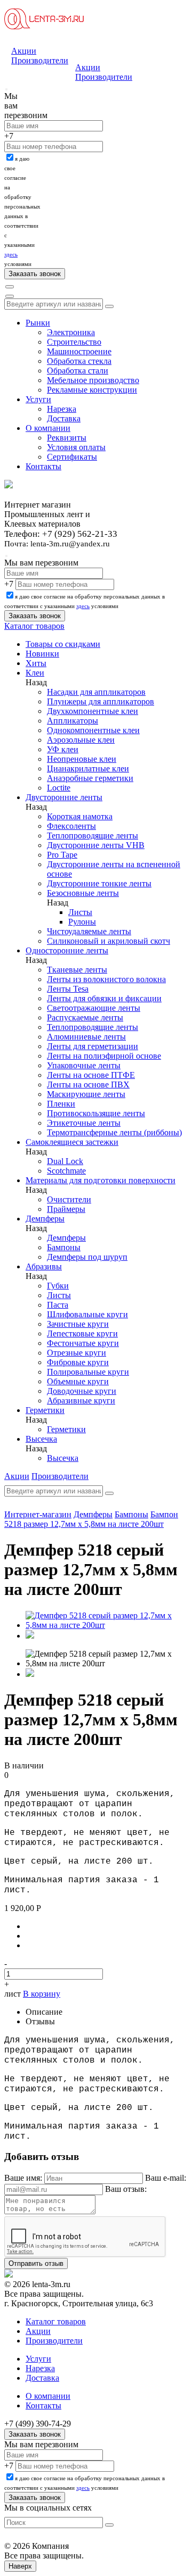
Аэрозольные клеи (81, 740)
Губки (58, 1286)
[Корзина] (10, 296)
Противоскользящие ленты (96, 1113)
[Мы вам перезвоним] (6, 89)
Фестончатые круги (83, 1343)
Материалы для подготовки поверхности (101, 1180)
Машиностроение (79, 351)
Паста (58, 1305)
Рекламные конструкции (92, 390)
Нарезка (62, 409)
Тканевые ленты (77, 970)
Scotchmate (66, 1171)
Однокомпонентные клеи (93, 730)
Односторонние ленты (67, 950)
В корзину (42, 1994)
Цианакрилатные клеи (88, 768)
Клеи (35, 673)
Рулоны (82, 922)
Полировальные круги (88, 1372)
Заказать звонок (35, 2434)
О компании (48, 428)
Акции (24, 51)
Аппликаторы (73, 721)
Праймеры (66, 1209)
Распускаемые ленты (85, 1017)
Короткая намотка (80, 816)
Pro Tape (62, 855)
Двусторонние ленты (64, 797)
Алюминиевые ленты (86, 1037)
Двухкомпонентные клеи (93, 711)
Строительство (74, 342)
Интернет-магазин (38, 1514)
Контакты (43, 466)
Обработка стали (78, 371)
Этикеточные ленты (84, 1123)
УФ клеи (63, 749)
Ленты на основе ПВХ (88, 1085)
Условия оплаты (76, 447)
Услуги (38, 399)
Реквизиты (67, 438)
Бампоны (64, 1247)
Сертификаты (72, 457)
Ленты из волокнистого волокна (106, 979)
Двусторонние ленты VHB (96, 845)
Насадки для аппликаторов (96, 692)
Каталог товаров (34, 626)
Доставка (64, 418)
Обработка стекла (79, 361)
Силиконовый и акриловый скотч (109, 941)
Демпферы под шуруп (87, 1257)
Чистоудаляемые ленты (89, 931)
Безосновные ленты (83, 893)
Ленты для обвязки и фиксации (104, 998)
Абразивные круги (81, 1401)
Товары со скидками (63, 644)
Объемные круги (78, 1381)
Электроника (71, 332)
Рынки (38, 323)
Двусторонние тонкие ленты (99, 883)
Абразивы (44, 1266)
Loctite (59, 788)
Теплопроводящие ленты (93, 836)
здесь (11, 254)
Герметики (45, 1410)
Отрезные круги (77, 1353)
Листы (80, 912)
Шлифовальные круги (87, 1314)
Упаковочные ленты (84, 1065)
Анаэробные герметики (90, 778)
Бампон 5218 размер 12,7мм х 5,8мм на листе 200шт (91, 1519)
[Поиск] (10, 287)
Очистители (69, 1199)
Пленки (61, 1104)
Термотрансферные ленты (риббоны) (114, 1132)
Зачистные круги (78, 1324)
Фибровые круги (78, 1362)
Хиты (36, 663)
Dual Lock (65, 1161)
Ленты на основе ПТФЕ (91, 1075)
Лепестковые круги (82, 1333)
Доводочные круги (82, 1391)
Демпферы (45, 1219)
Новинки (42, 654)
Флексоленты (71, 826)
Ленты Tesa (68, 989)
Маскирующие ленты (86, 1094)
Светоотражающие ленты (94, 1008)
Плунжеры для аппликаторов (101, 701)
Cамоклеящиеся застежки (72, 1142)
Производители (40, 60)
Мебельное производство (93, 380)
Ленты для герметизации (93, 1046)
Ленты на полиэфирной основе (104, 1056)
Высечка (41, 1439)
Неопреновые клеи (82, 759)
